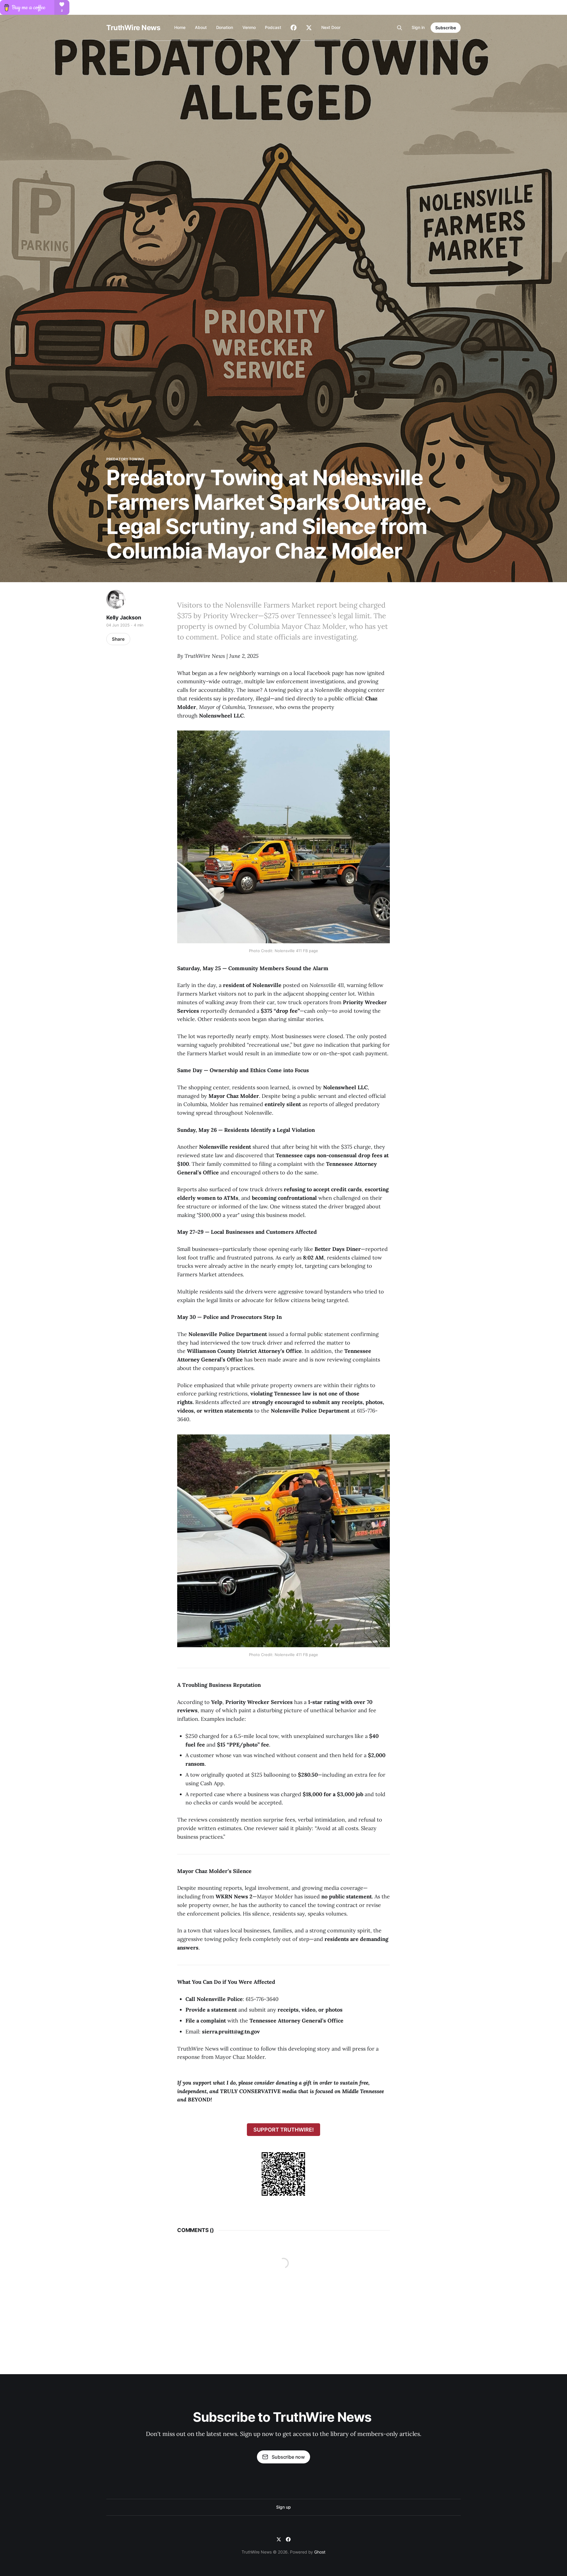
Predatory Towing (125, 459)
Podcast (273, 27)
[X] (279, 2539)
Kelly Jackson (124, 617)
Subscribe (446, 28)
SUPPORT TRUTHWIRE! (284, 2130)
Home (180, 27)
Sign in (418, 27)
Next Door (331, 27)
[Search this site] (400, 28)
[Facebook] (288, 2539)
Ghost (320, 2552)
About (201, 27)
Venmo (249, 27)
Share (118, 639)
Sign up (283, 2507)
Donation (225, 27)
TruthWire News (133, 28)
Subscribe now (288, 2457)
